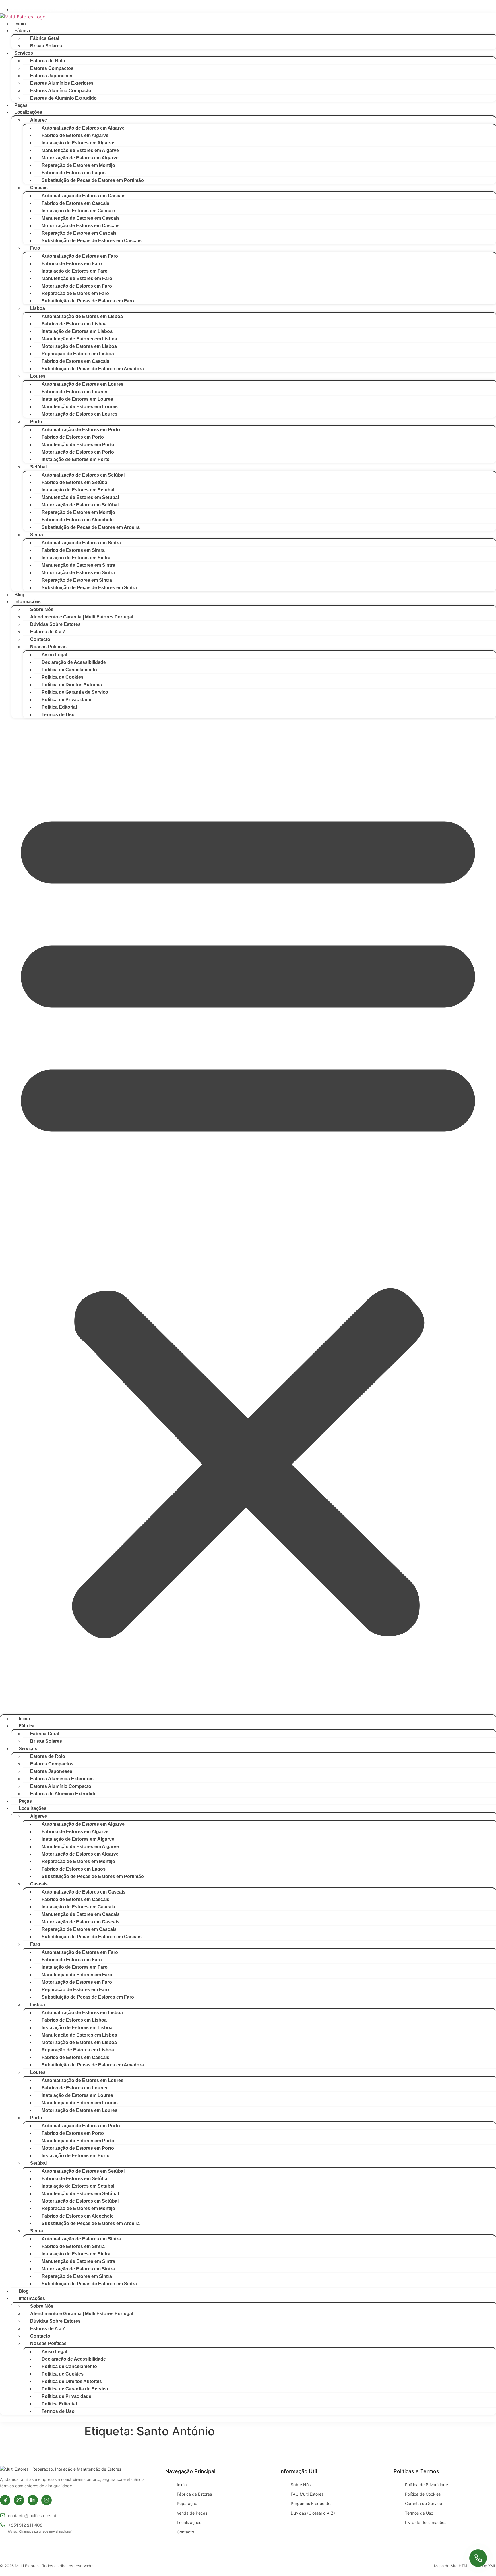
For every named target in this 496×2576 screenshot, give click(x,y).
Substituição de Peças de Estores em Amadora (93, 369)
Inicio (20, 24)
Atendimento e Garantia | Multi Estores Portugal (82, 617)
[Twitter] (19, 2500)
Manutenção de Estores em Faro (77, 278)
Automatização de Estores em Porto (81, 430)
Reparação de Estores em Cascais (79, 233)
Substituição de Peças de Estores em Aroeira (91, 527)
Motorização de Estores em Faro (77, 286)
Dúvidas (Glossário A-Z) (313, 2513)
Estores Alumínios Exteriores (62, 83)
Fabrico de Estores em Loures (74, 392)
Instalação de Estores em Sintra (76, 558)
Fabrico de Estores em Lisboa (74, 324)
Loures (38, 376)
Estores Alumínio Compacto (61, 91)
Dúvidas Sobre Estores (55, 624)
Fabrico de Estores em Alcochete (78, 520)
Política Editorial (59, 707)
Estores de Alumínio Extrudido (63, 98)
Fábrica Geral (45, 38)
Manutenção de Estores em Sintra (78, 565)
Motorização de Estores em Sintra (78, 573)
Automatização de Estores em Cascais (84, 196)
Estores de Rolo (48, 61)
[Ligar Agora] (478, 2558)
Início (182, 2485)
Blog (19, 595)
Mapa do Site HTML (452, 2566)
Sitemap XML (484, 2566)
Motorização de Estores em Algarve (80, 158)
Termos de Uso (58, 715)
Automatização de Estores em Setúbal (83, 475)
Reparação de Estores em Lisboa (78, 354)
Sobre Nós (42, 609)
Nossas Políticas (48, 647)
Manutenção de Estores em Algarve (80, 150)
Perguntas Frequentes (312, 2503)
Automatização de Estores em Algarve (83, 128)
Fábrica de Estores (194, 2494)
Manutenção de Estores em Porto (78, 445)
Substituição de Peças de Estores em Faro (88, 301)
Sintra (37, 535)
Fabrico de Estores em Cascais (75, 203)
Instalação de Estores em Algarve (78, 143)
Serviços (24, 53)
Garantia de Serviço (424, 2503)
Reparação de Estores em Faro (75, 293)
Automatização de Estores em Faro (80, 256)
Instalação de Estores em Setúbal (78, 490)
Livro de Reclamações (426, 2522)
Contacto (40, 639)
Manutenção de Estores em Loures (80, 407)
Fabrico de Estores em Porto (73, 437)
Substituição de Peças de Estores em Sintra (89, 588)
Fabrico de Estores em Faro (72, 264)
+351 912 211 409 (25, 2525)
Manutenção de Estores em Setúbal (80, 497)
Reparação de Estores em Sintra (77, 580)
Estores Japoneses (51, 76)
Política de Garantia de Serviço (75, 692)
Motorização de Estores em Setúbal (80, 505)
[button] (248, 1216)
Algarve (39, 120)
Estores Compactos (52, 68)
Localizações (189, 2522)
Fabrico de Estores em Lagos (74, 173)
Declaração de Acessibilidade (74, 662)
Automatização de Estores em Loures (83, 384)
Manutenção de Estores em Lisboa (79, 339)
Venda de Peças (192, 2513)
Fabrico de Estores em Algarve (75, 135)
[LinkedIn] (33, 2500)
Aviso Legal (54, 655)
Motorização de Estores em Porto (78, 452)
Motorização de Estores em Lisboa (79, 346)
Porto (36, 422)
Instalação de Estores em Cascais (78, 211)
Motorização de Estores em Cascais (81, 226)
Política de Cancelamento (69, 670)
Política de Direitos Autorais (72, 685)
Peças (21, 105)
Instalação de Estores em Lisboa (77, 331)
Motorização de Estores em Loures (80, 414)
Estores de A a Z (48, 632)
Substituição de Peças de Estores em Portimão (93, 180)
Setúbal (38, 467)
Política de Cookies (63, 677)
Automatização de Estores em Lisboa (82, 316)
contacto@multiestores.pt (32, 2516)
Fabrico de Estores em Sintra (73, 550)
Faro (35, 248)
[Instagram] (46, 2500)
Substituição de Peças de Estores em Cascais (92, 241)
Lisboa (38, 308)
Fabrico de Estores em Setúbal (75, 482)
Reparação (187, 2503)
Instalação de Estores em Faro (75, 271)
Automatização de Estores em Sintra (81, 543)
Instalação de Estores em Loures (77, 399)
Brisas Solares (46, 46)
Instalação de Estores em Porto (76, 459)
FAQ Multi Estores (307, 2494)
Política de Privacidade (66, 700)
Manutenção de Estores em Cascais (81, 218)
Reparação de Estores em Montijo (78, 165)
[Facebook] (5, 2500)
